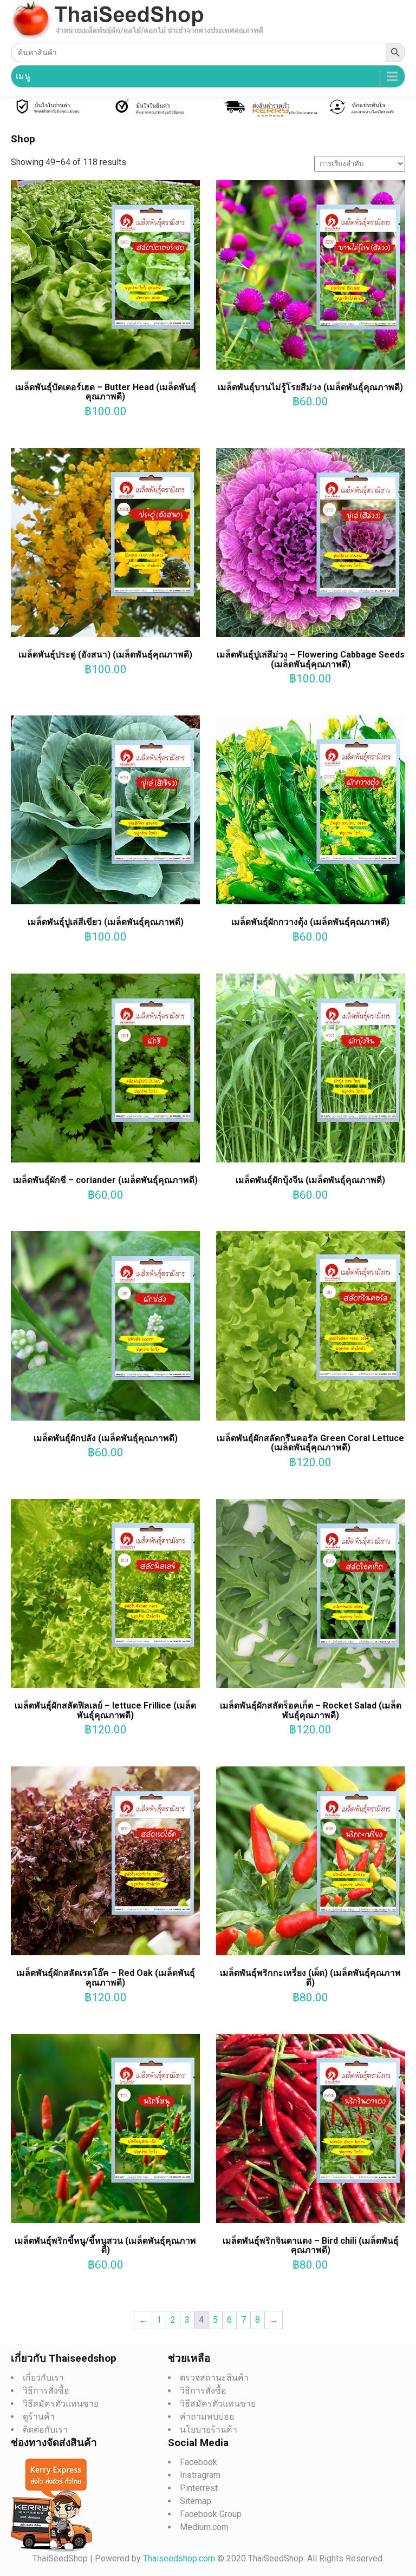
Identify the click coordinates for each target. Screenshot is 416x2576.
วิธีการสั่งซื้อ (46, 2391)
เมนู (23, 76)
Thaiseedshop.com (180, 2558)
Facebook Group (211, 2514)
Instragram (200, 2475)
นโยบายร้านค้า (209, 2430)
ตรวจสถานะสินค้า (214, 2378)
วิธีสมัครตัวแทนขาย (61, 2404)
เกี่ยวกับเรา (43, 2378)
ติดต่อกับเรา (45, 2430)
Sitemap (196, 2501)
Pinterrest (199, 2488)
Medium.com (204, 2527)
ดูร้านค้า (39, 2417)
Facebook (199, 2462)
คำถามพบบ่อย (207, 2417)
